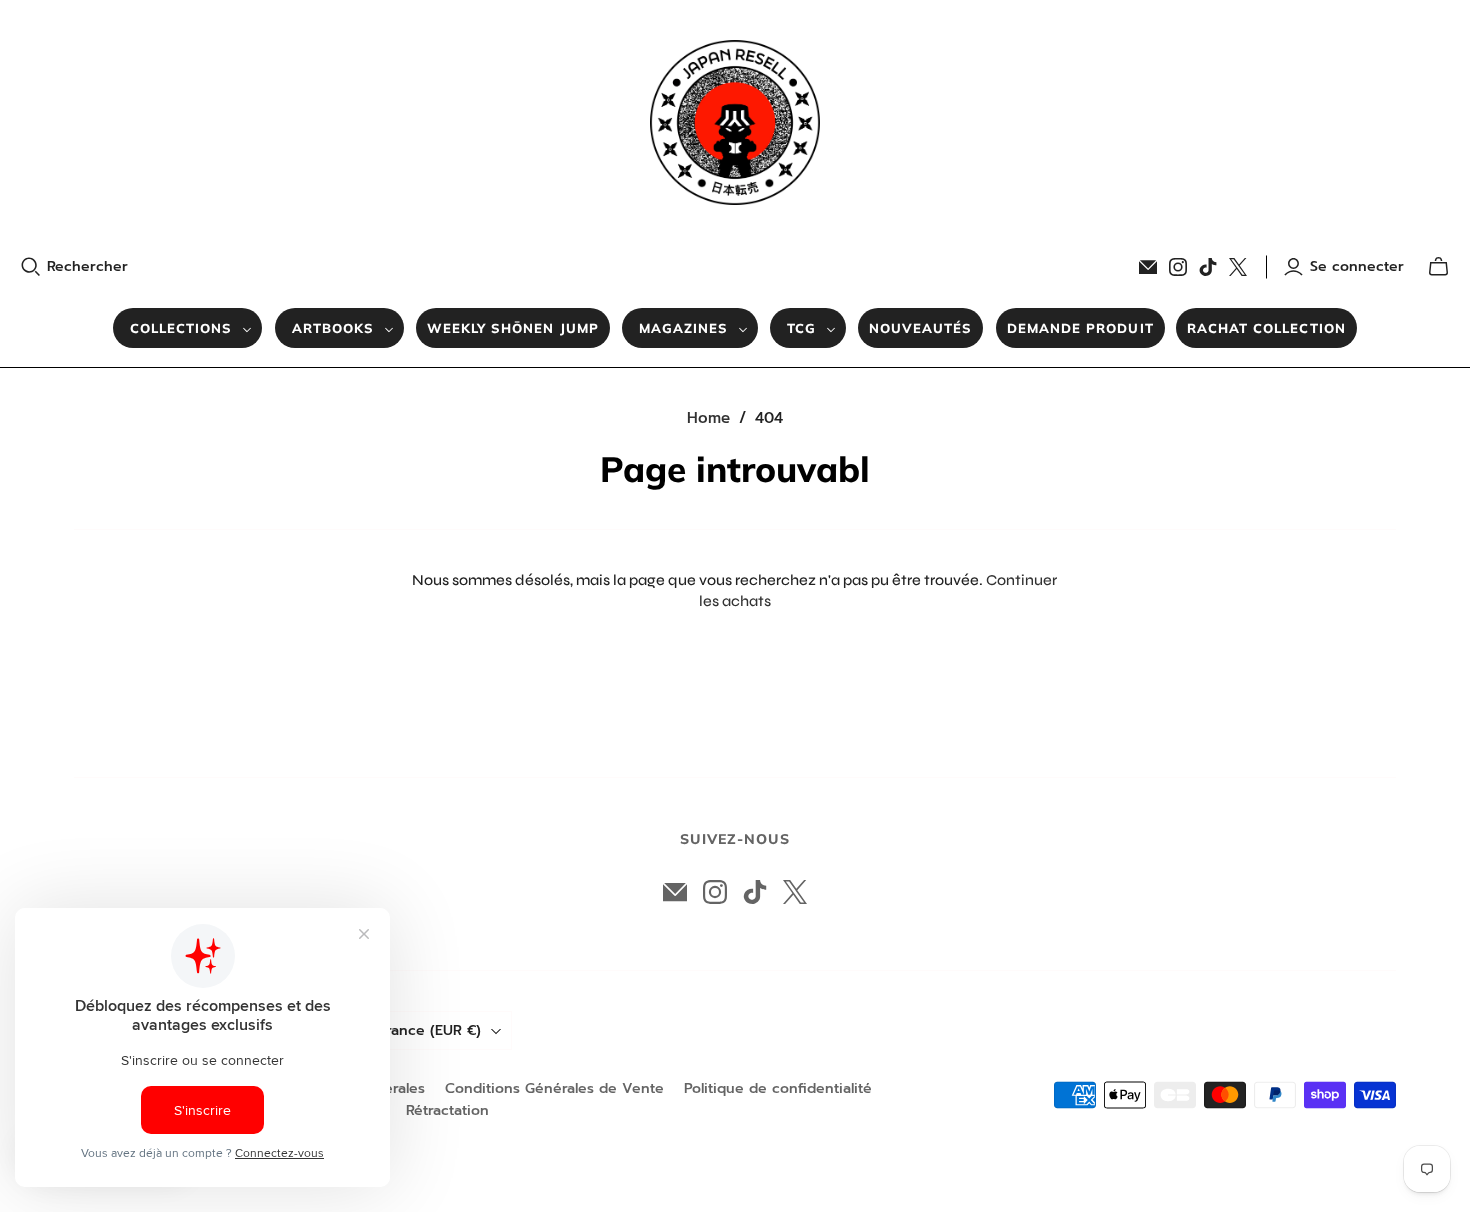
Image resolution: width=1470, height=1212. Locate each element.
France (430, 1030)
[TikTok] (1208, 267)
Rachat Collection (1266, 328)
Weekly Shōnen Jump (513, 328)
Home (708, 418)
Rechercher (87, 267)
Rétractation (447, 1110)
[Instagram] (1178, 267)
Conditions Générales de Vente (554, 1088)
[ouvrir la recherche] (31, 267)
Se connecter (1357, 267)
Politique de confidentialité (778, 1088)
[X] (1238, 267)
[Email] (1148, 267)
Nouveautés (920, 328)
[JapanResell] (735, 122)
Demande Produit (1080, 328)
